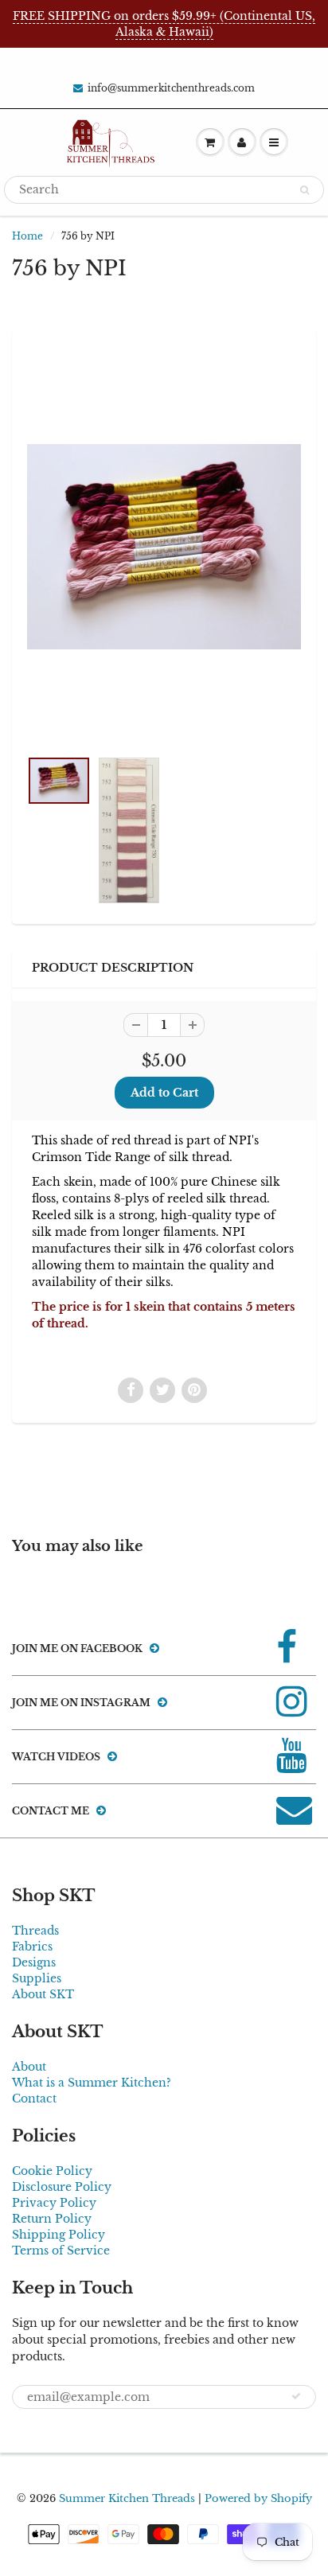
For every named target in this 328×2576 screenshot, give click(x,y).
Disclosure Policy (62, 2187)
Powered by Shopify (258, 2498)
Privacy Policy (54, 2203)
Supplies (37, 1978)
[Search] (305, 190)
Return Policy (52, 2219)
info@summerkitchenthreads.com (171, 88)
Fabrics (32, 1947)
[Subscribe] (296, 2396)
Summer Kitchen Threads (127, 2498)
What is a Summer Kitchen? (92, 2083)
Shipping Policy (59, 2235)
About (29, 2067)
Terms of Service (61, 2251)
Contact (34, 2099)
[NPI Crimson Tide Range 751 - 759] (164, 547)
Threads (35, 1931)
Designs (34, 1962)
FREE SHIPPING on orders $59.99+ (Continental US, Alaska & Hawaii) (164, 24)
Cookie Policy (52, 2171)
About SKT (43, 1994)
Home (27, 236)
